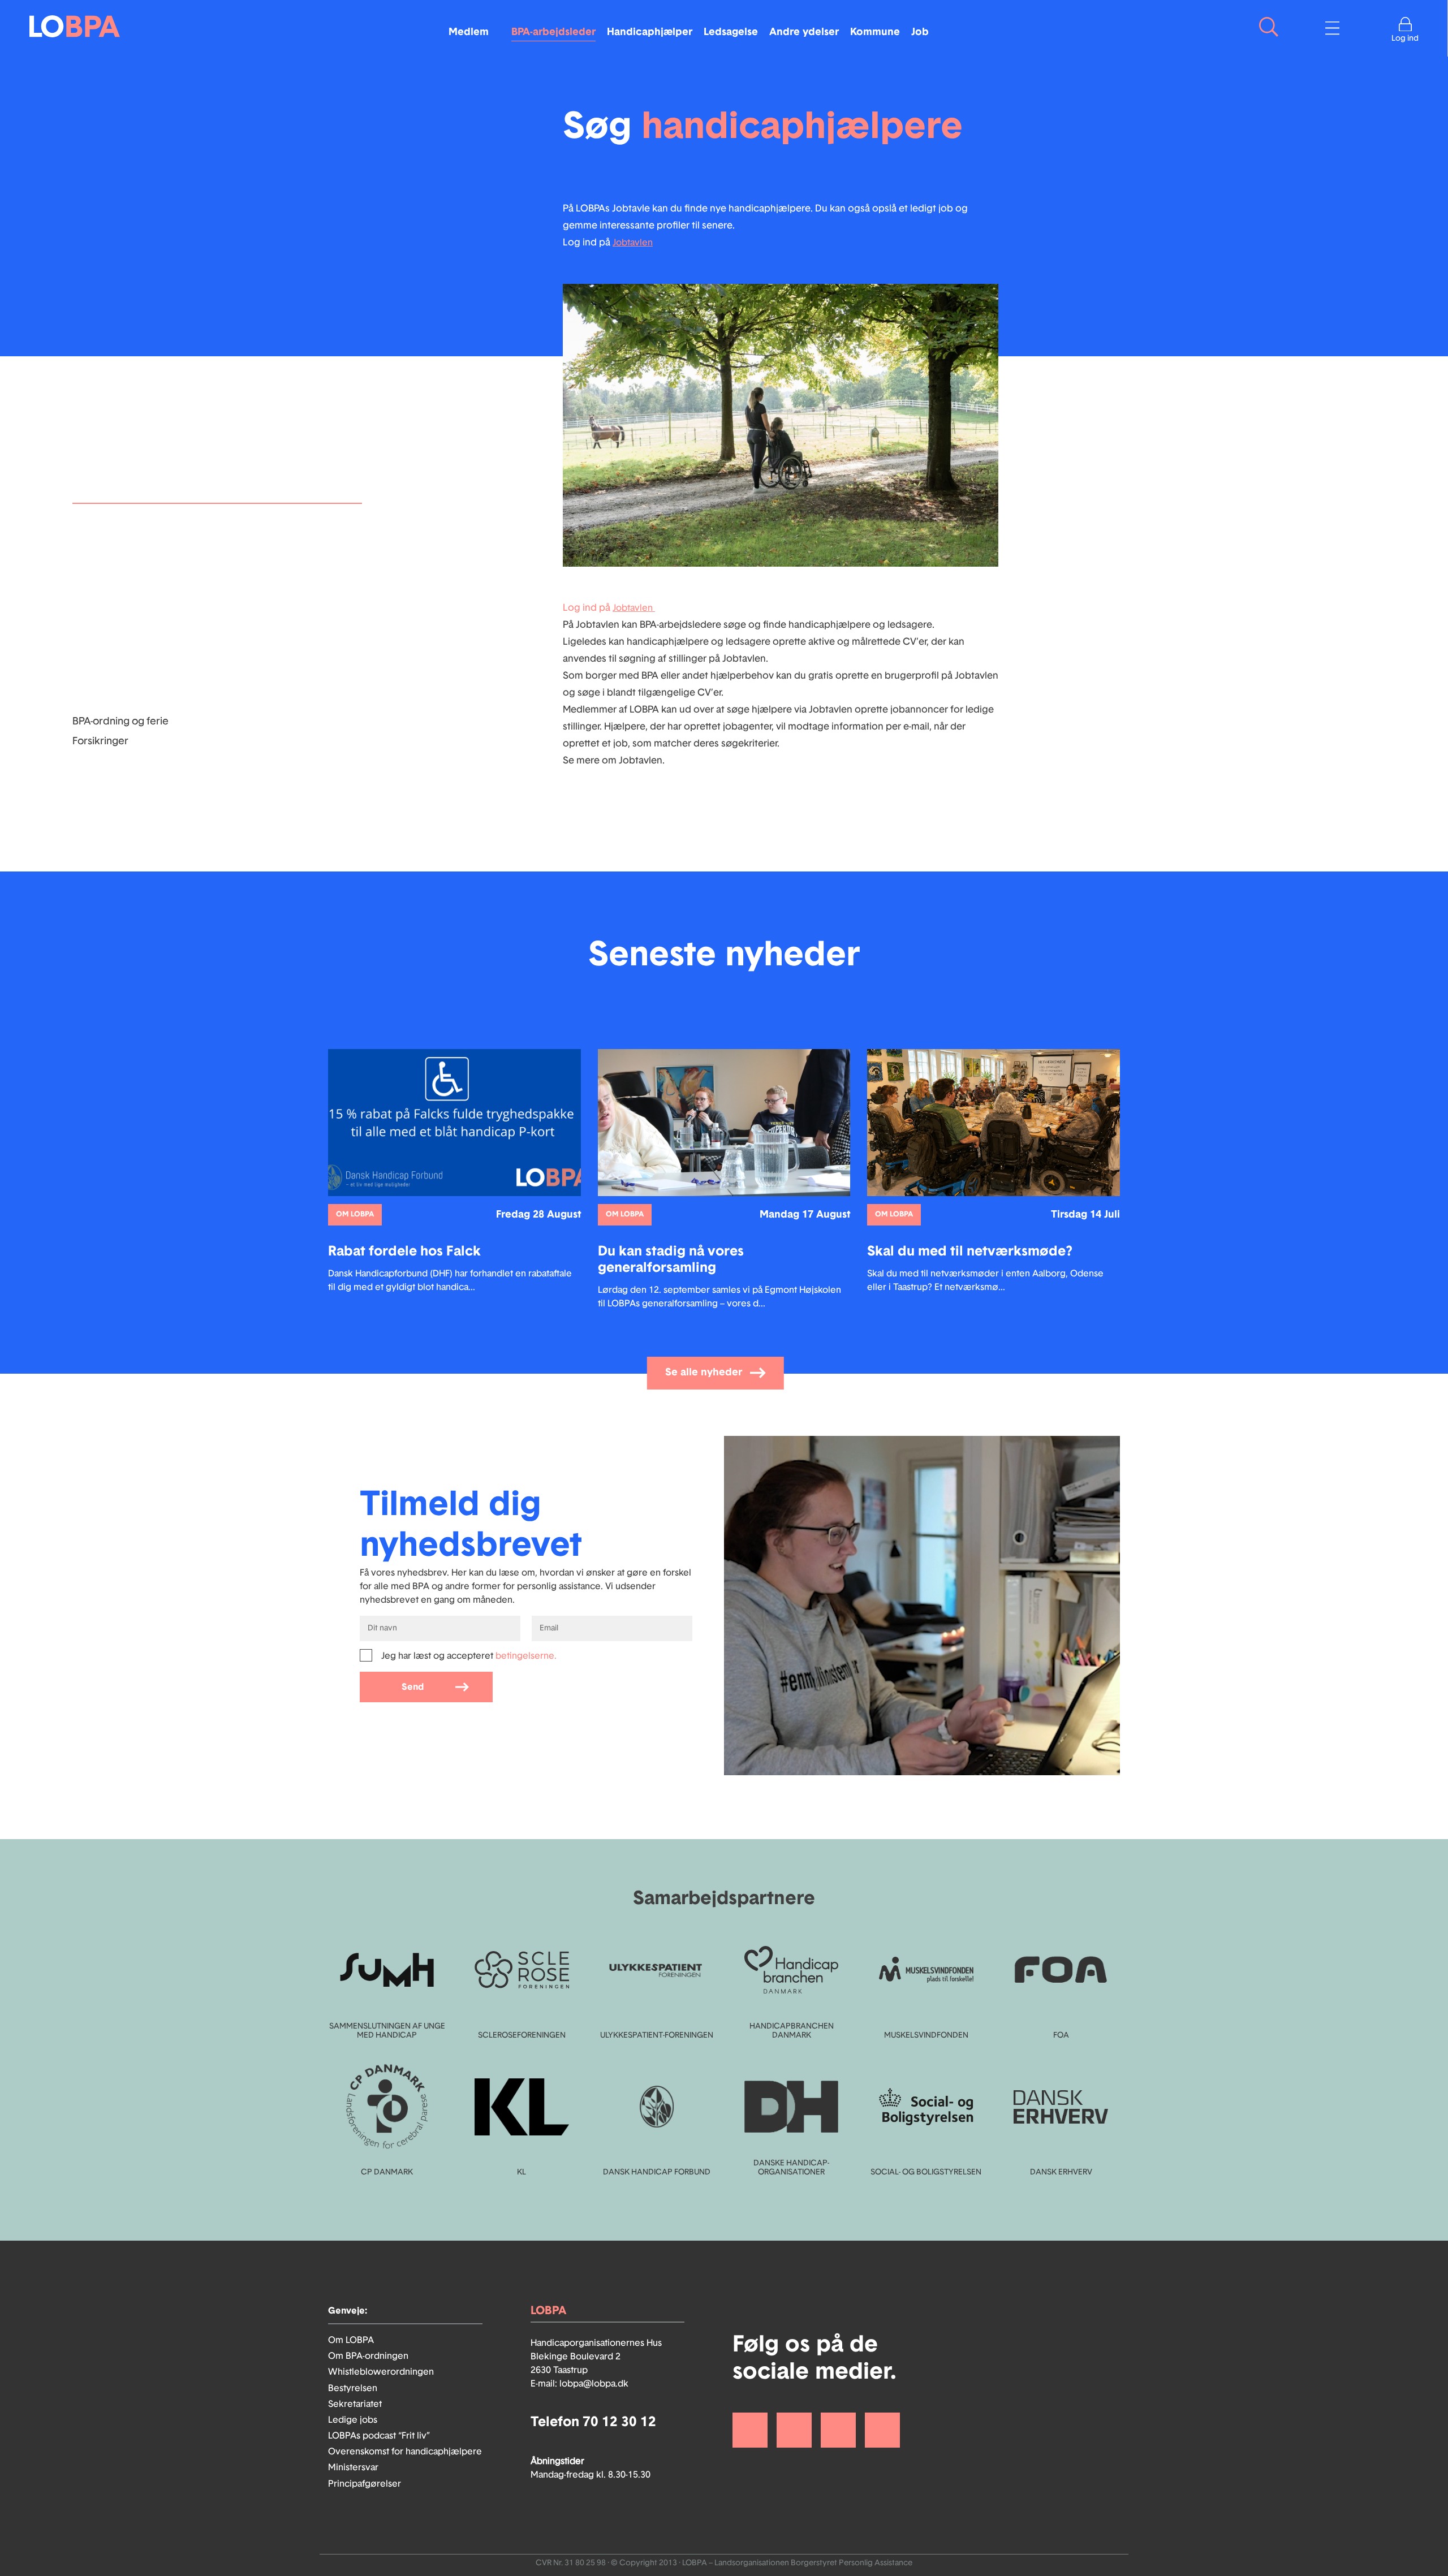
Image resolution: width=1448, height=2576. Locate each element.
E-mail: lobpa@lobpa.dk (579, 2384)
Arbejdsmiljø (102, 681)
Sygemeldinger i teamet (128, 642)
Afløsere (92, 622)
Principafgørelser (365, 2484)
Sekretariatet (355, 2404)
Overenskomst (107, 602)
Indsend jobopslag (116, 562)
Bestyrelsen (353, 2388)
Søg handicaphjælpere (127, 701)
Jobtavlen (633, 243)
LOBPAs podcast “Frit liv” (379, 2436)
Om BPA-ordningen (368, 2356)
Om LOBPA (351, 2340)
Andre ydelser (804, 32)
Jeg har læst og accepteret (469, 1656)
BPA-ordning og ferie (120, 722)
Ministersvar (353, 2467)
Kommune (875, 32)
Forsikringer (100, 741)
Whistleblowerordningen (381, 2372)
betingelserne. (526, 1656)
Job (920, 32)
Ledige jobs (353, 2420)
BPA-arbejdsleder (553, 32)
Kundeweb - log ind (118, 662)
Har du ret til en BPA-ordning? (140, 582)
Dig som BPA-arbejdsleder (133, 542)
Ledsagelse (731, 32)
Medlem (469, 32)
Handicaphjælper (650, 32)
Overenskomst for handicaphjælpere (405, 2452)
